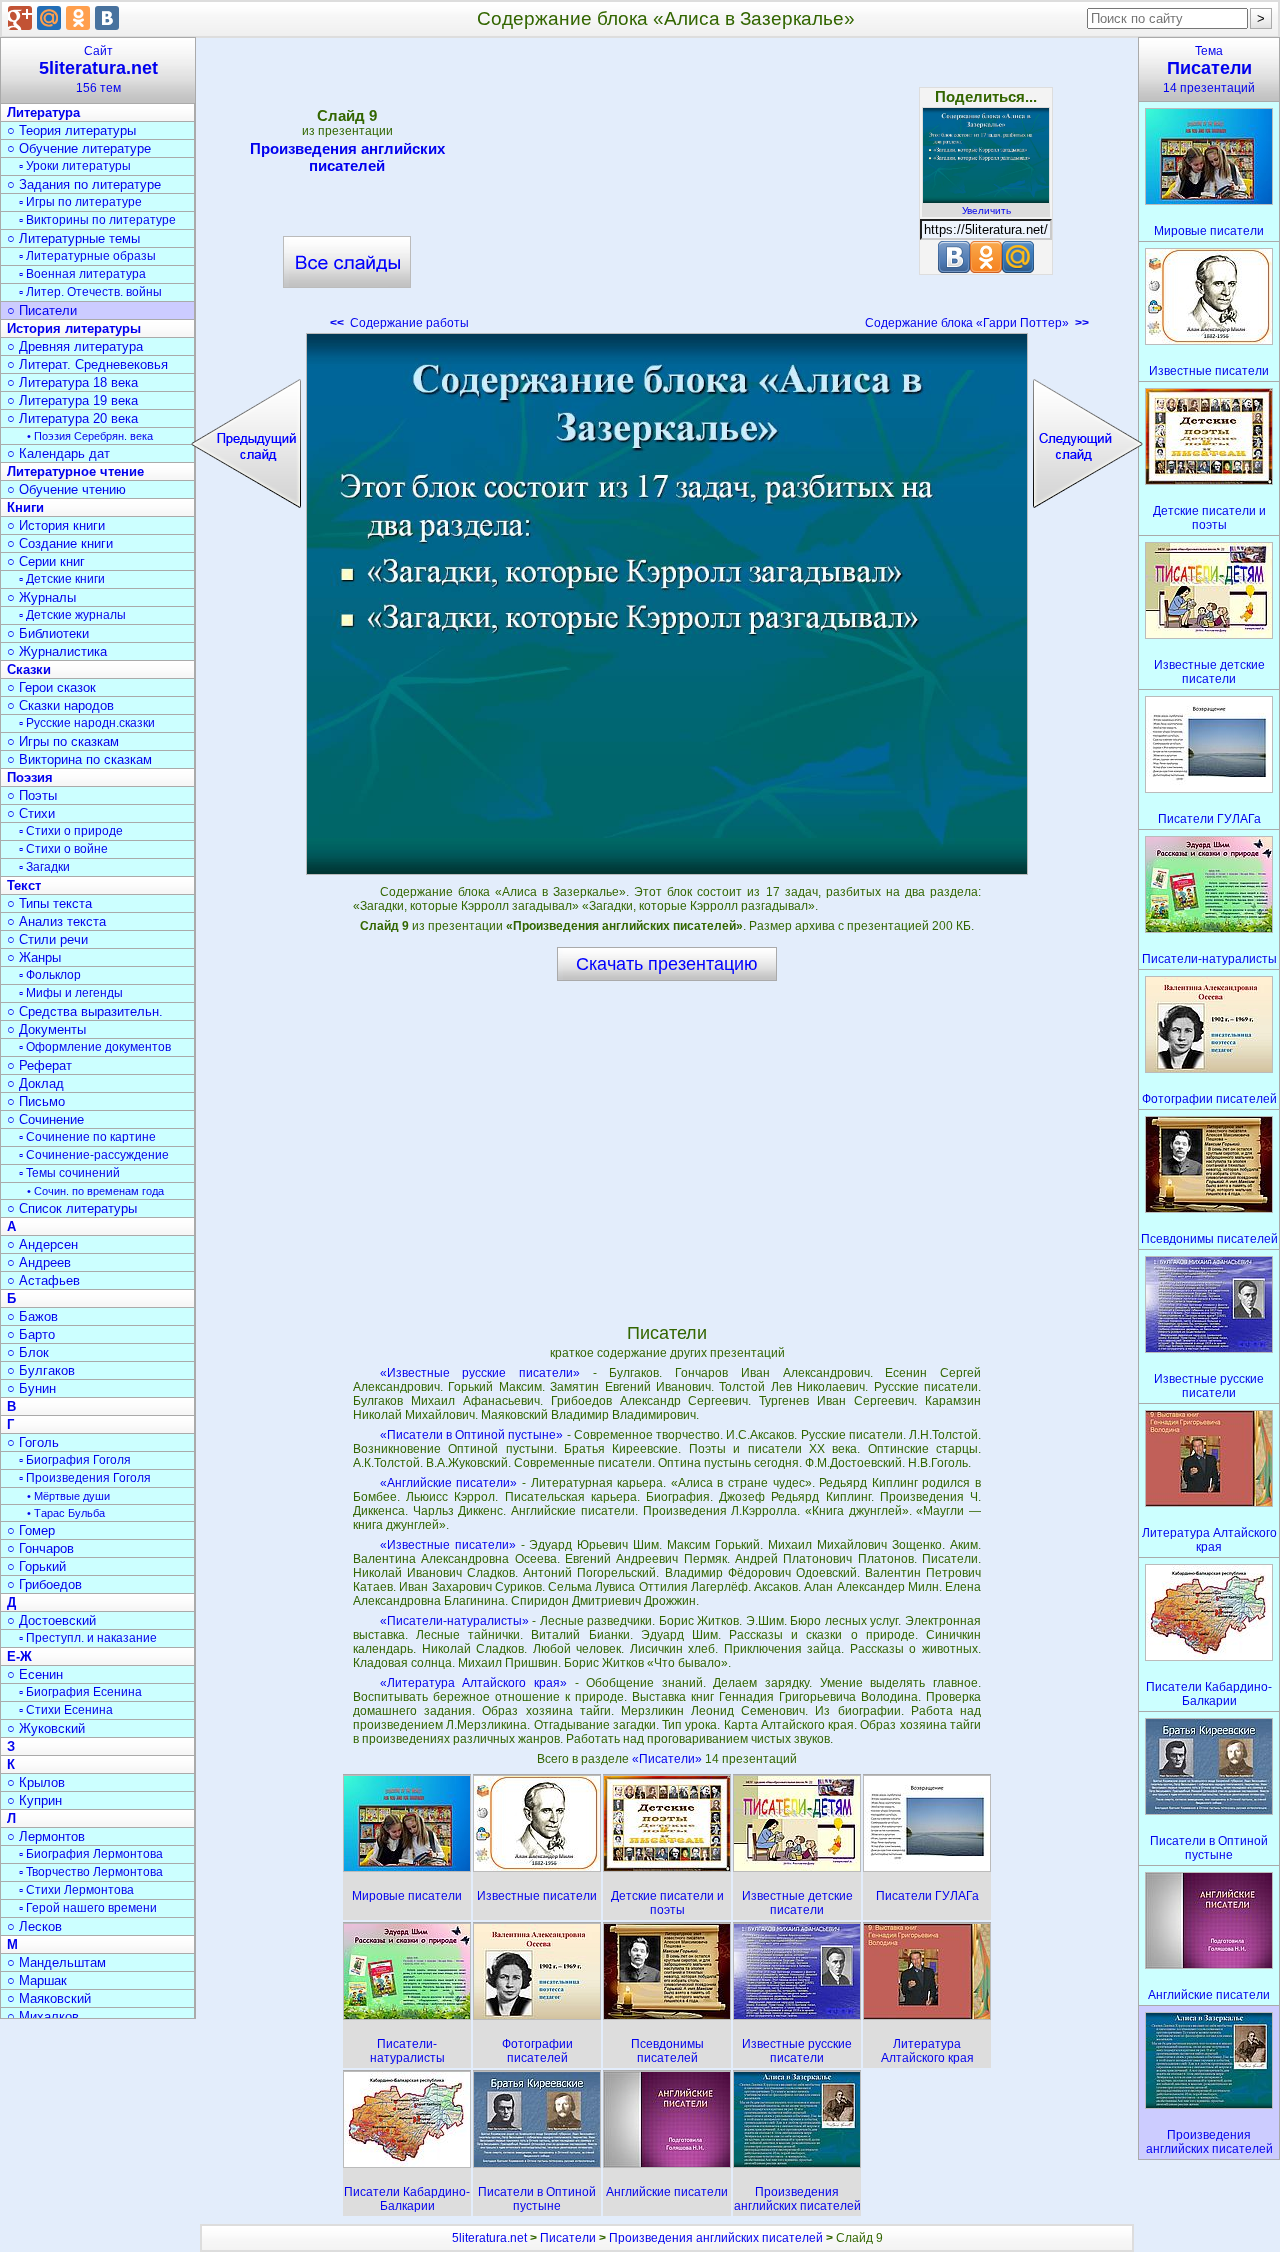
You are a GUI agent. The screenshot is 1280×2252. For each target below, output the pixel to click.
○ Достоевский (51, 1620)
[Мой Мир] (49, 18)
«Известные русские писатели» (480, 1373)
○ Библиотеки (48, 633)
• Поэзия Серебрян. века (90, 436)
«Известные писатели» (448, 1545)
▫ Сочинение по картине (87, 1137)
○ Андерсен (42, 1244)
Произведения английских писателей (347, 157)
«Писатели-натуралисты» (454, 1621)
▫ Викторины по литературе (97, 220)
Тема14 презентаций (1209, 69)
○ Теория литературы (71, 130)
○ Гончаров (40, 1548)
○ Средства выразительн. (85, 1011)
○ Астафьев (43, 1280)
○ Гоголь (33, 1442)
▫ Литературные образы (87, 256)
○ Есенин (35, 1674)
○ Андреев (39, 1262)
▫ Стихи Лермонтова (76, 1890)
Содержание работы (399, 323)
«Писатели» (668, 1759)
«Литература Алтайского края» (473, 1683)
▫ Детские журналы (72, 615)
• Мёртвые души (68, 1496)
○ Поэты (32, 795)
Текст (24, 885)
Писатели (568, 2238)
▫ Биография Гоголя (75, 1460)
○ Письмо (36, 1101)
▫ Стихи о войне (63, 849)
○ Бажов (32, 1316)
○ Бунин (31, 1388)
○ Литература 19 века (72, 400)
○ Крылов (36, 1782)
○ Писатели (42, 310)
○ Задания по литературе (84, 184)
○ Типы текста (49, 903)
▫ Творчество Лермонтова (91, 1872)
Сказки (29, 669)
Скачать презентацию (667, 964)
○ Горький (36, 1566)
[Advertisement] (667, 190)
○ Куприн (34, 1800)
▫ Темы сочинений (69, 1173)
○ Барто (31, 1334)
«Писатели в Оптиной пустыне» (472, 1435)
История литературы (74, 328)
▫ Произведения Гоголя (85, 1478)
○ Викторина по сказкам (79, 759)
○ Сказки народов (60, 705)
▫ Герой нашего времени (88, 1908)
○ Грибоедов (44, 1584)
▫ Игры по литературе (80, 202)
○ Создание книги (60, 543)
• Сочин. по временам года (95, 1191)
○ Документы (46, 1029)
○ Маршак (37, 1980)
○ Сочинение (45, 1119)
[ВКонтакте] (107, 18)
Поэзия (30, 777)
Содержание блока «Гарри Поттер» (977, 323)
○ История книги (56, 525)
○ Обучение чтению (66, 489)
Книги (25, 507)
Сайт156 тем (98, 69)
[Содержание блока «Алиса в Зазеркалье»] (667, 604)
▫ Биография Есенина (80, 1692)
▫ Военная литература (82, 274)
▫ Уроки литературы (75, 166)
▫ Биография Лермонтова (91, 1854)
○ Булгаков (41, 1370)
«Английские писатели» (449, 1483)
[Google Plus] (20, 18)
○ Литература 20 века (72, 418)
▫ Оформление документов (95, 1047)
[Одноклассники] (78, 18)
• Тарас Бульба (66, 1513)
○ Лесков (34, 1926)
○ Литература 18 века (72, 382)
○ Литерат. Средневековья (87, 364)
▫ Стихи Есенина (66, 1710)
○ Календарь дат (58, 453)
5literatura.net (489, 2238)
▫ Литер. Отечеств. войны (90, 292)
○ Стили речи (47, 939)
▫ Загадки (44, 867)
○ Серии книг (46, 561)
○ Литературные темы (73, 238)
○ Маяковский (49, 1998)
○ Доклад (35, 1083)
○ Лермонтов (46, 1836)
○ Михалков (43, 2016)
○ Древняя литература (75, 346)
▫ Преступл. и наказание (88, 1638)
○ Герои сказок (51, 687)
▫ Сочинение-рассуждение (94, 1155)
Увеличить (986, 210)
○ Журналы (41, 597)
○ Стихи (31, 813)
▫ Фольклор (50, 975)
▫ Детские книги (62, 579)
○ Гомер (31, 1530)
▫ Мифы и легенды (71, 993)
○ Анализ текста (56, 921)
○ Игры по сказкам (63, 741)
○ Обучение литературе (79, 148)
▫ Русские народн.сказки (87, 723)
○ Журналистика (57, 651)
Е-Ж (19, 1656)
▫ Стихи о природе (71, 831)
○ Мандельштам (56, 1962)
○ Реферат (39, 1065)
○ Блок (28, 1352)
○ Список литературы (72, 1208)
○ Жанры (34, 957)
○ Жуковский (46, 1728)
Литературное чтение (75, 471)
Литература (43, 112)
